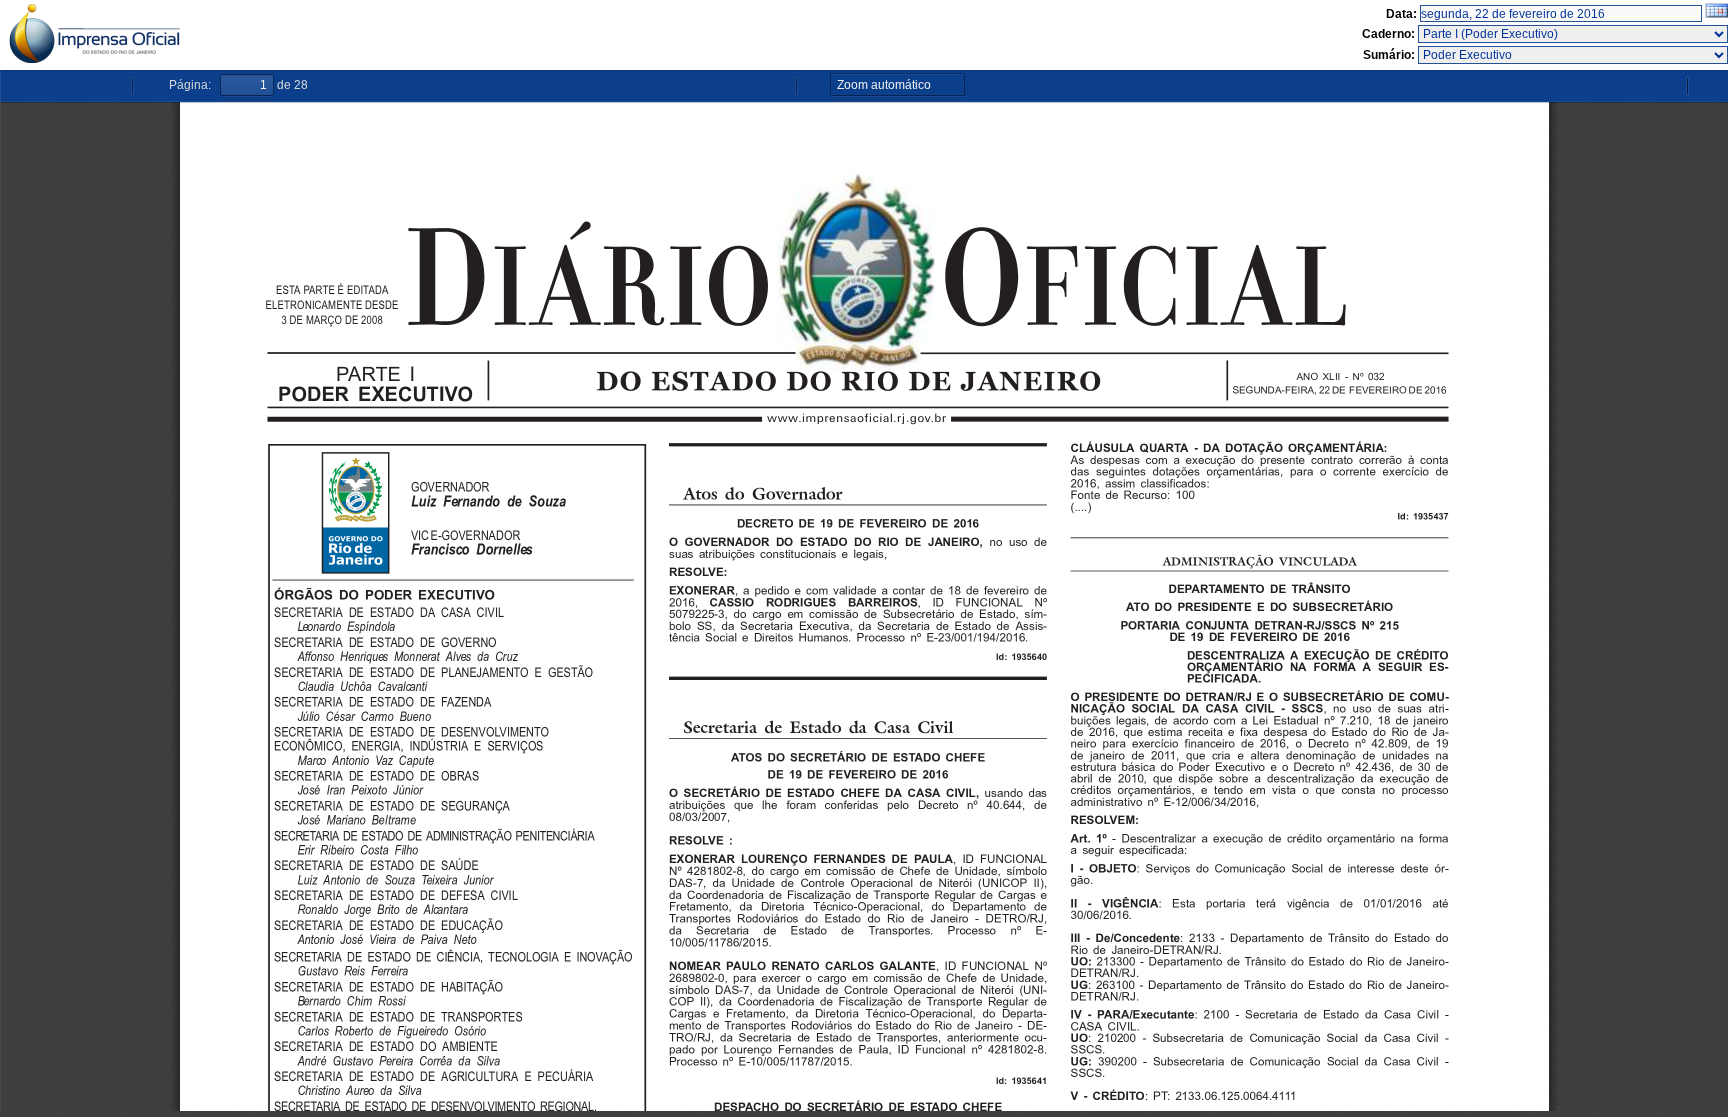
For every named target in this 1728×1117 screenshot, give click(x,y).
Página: (190, 85)
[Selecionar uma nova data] (1716, 14)
